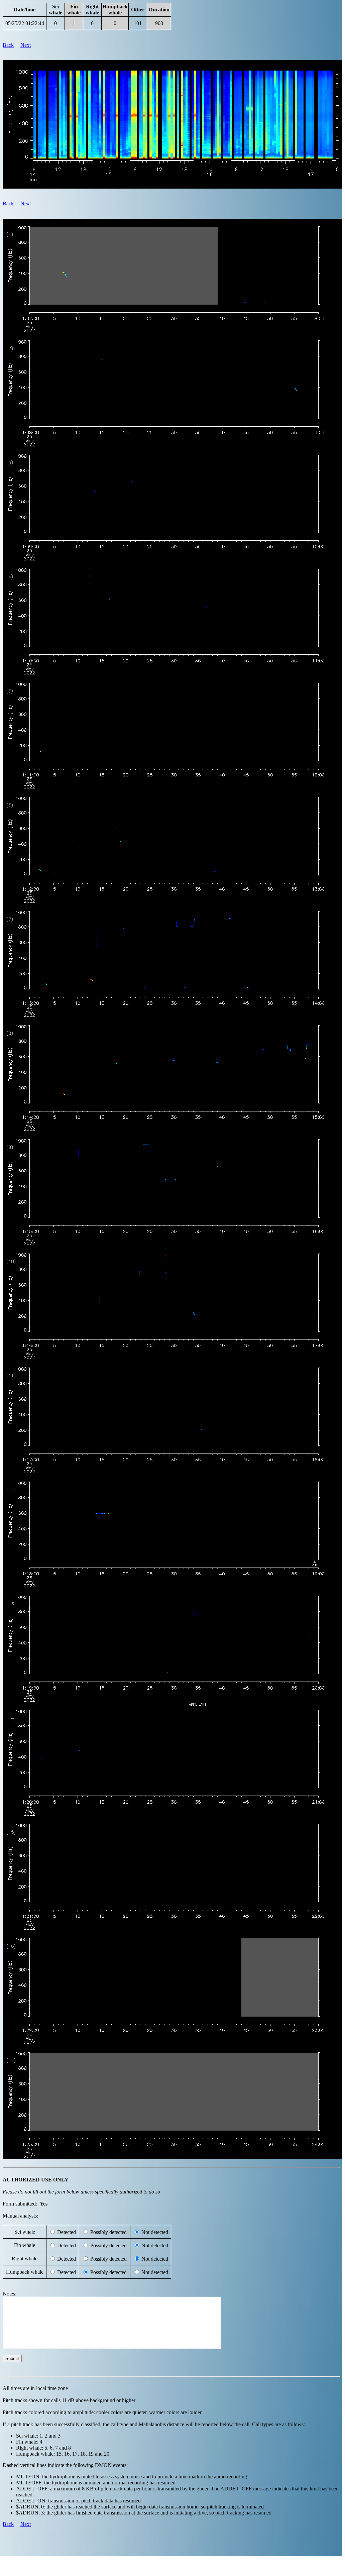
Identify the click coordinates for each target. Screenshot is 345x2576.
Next (26, 45)
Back (8, 45)
